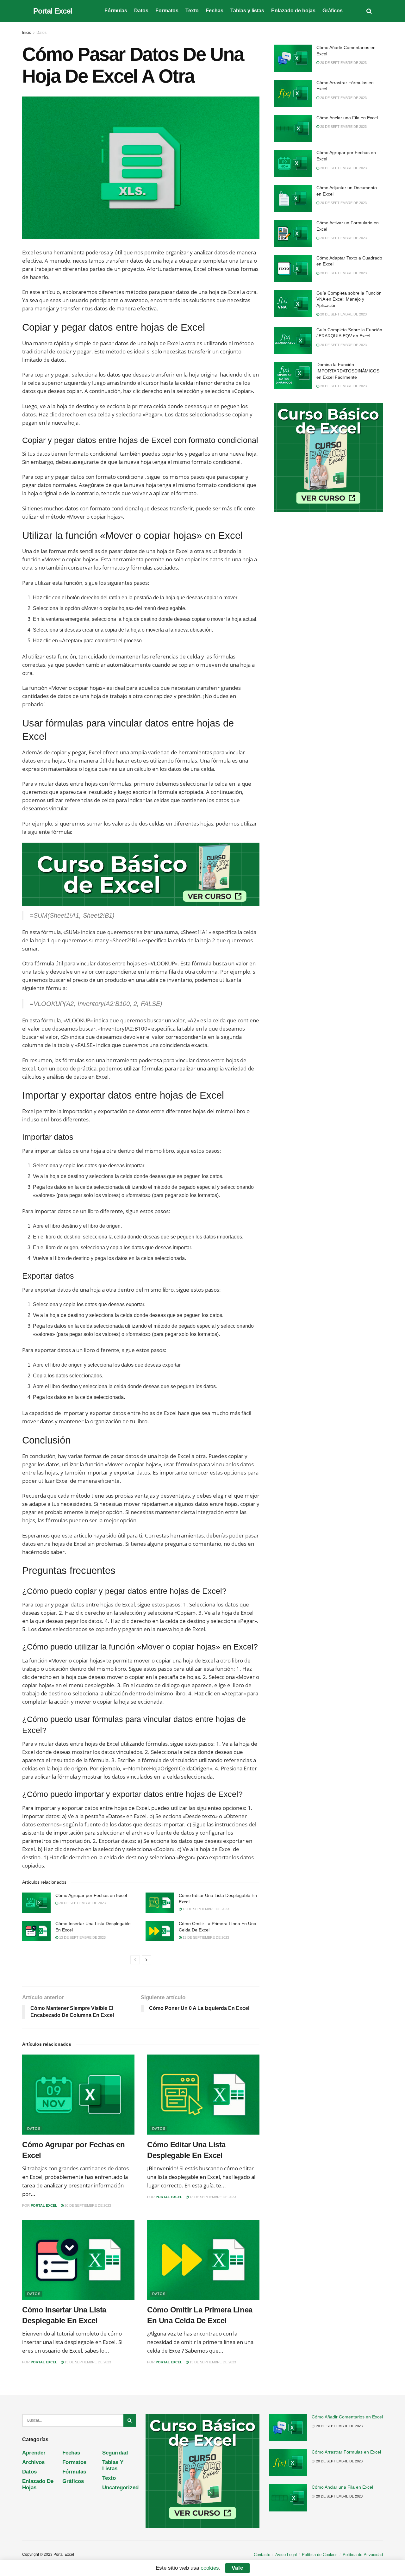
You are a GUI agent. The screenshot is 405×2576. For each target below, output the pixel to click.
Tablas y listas (247, 11)
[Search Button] (130, 2420)
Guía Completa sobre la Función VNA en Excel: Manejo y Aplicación (349, 299)
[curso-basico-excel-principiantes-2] (141, 874)
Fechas (215, 11)
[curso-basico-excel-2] (328, 457)
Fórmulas (116, 11)
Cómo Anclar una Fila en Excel (347, 118)
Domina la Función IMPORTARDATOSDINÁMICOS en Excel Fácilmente (348, 371)
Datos (141, 11)
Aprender (34, 2453)
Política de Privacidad (363, 2555)
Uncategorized (120, 2488)
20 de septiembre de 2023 (82, 1903)
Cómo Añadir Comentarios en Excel (347, 2417)
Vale (237, 2568)
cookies (210, 2568)
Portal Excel (53, 11)
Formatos (167, 11)
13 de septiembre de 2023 (205, 1909)
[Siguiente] (146, 1960)
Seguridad (115, 2453)
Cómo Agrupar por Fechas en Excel (91, 1895)
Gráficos (333, 11)
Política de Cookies (320, 2555)
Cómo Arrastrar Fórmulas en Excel (346, 2452)
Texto (192, 11)
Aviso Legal (286, 2555)
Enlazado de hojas (293, 11)
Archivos (33, 2462)
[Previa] (135, 1960)
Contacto (262, 2555)
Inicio (27, 33)
